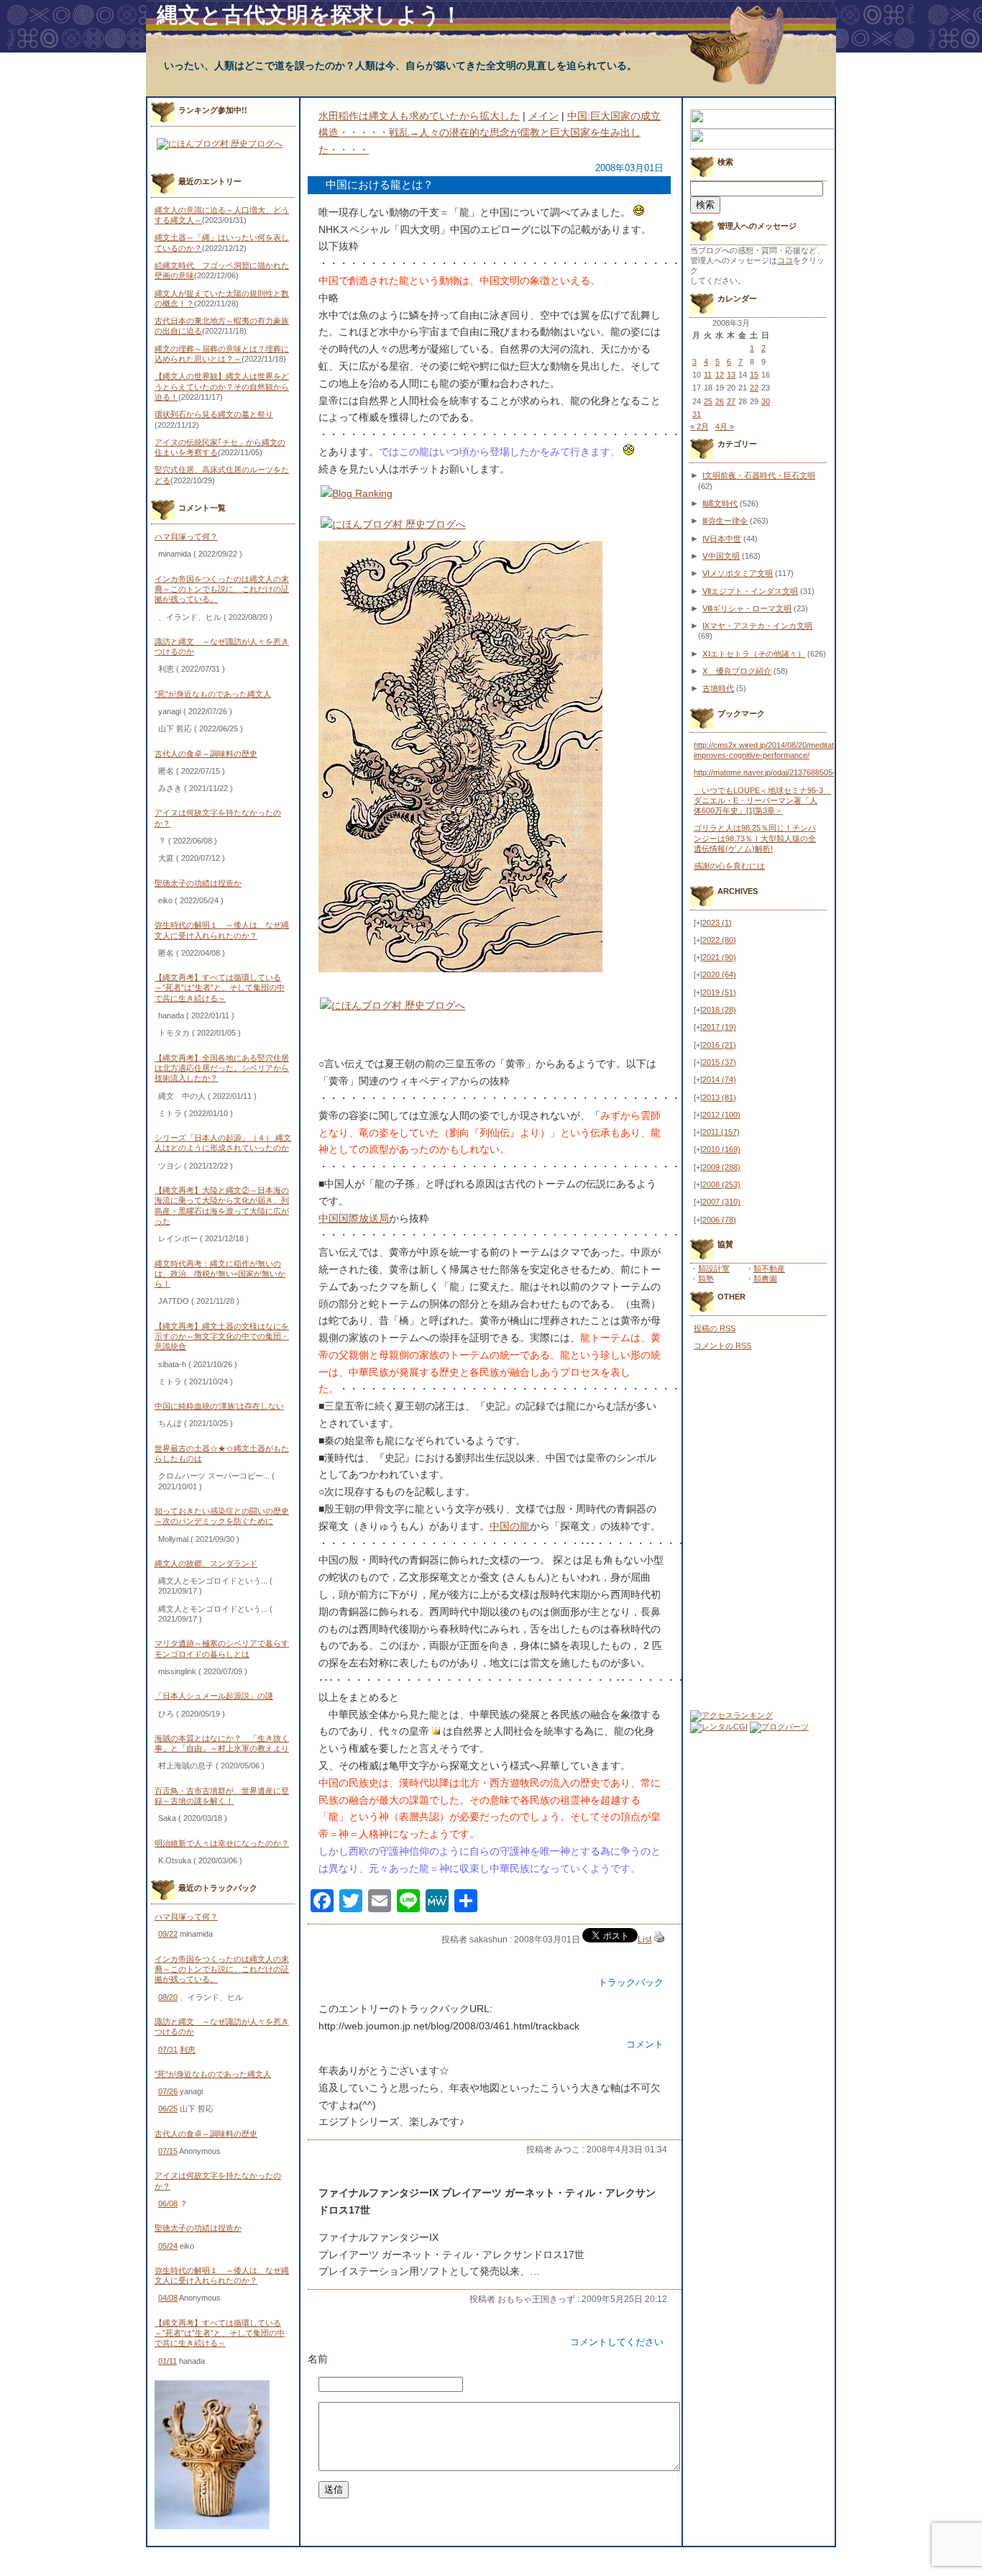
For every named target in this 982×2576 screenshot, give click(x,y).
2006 (719, 1220)
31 (697, 414)
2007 (721, 1202)
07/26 (168, 2091)
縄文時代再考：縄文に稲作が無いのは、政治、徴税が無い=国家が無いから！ (220, 1274)
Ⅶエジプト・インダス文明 (750, 591)
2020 (719, 974)
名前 (318, 2359)
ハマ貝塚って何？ (186, 536)
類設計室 (714, 1269)
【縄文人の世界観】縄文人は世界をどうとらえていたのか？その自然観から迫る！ (222, 387)
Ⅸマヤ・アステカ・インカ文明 (757, 626)
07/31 (168, 2050)
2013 (719, 1097)
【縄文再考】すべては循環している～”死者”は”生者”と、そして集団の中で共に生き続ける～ (220, 988)
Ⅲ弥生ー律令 (725, 521)
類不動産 (769, 1269)
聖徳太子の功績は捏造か (198, 883)
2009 (721, 1167)
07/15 (168, 2151)
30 (766, 401)
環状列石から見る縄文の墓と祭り (214, 414)
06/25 (168, 2109)
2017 (719, 1027)
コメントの (722, 1346)
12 (720, 375)
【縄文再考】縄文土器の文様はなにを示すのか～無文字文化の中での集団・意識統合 (222, 1337)
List (644, 1940)
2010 (721, 1149)
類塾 (706, 1279)
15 (754, 375)
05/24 (168, 2246)
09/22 (168, 1934)
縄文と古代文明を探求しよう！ (309, 15)
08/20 (168, 1997)
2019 (719, 992)
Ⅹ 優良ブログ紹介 (737, 671)
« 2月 (699, 426)
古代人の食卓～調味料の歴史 (206, 754)
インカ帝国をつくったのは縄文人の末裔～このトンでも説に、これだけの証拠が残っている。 (222, 589)
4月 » (725, 426)
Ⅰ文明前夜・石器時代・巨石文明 (759, 475)
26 (720, 401)
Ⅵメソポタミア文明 (738, 573)
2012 (721, 1115)
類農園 (765, 1279)
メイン (543, 116)
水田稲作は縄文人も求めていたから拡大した (419, 116)
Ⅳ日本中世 (722, 539)
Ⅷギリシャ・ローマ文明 (747, 608)
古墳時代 (718, 688)
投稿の (715, 1328)
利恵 (188, 2050)
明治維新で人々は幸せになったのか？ (222, 1843)
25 (708, 401)
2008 (721, 1184)
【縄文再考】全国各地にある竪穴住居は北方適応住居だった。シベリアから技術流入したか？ (222, 1068)
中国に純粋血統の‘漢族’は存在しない (219, 1406)
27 (731, 401)
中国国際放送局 (354, 1218)
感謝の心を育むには (729, 866)
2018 (719, 1010)
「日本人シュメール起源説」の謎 (214, 1696)
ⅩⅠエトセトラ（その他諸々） (754, 654)
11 (708, 375)
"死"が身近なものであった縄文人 (213, 694)
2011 (721, 1132)
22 (754, 388)
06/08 (168, 2203)
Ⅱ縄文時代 (720, 503)
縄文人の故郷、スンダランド (206, 1563)
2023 (717, 923)
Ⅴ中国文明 (721, 556)
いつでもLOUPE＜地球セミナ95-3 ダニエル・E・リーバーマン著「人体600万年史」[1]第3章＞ (762, 801)
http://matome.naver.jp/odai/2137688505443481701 (783, 772)
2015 (719, 1062)
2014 (719, 1079)
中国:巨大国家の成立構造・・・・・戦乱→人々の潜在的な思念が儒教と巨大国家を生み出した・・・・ (490, 133)
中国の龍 (510, 1526)
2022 (719, 940)
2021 (719, 957)
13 (731, 375)
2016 (719, 1045)
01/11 (168, 2361)
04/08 (168, 2298)
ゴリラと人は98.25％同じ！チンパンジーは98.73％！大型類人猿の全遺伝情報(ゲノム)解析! (755, 838)
